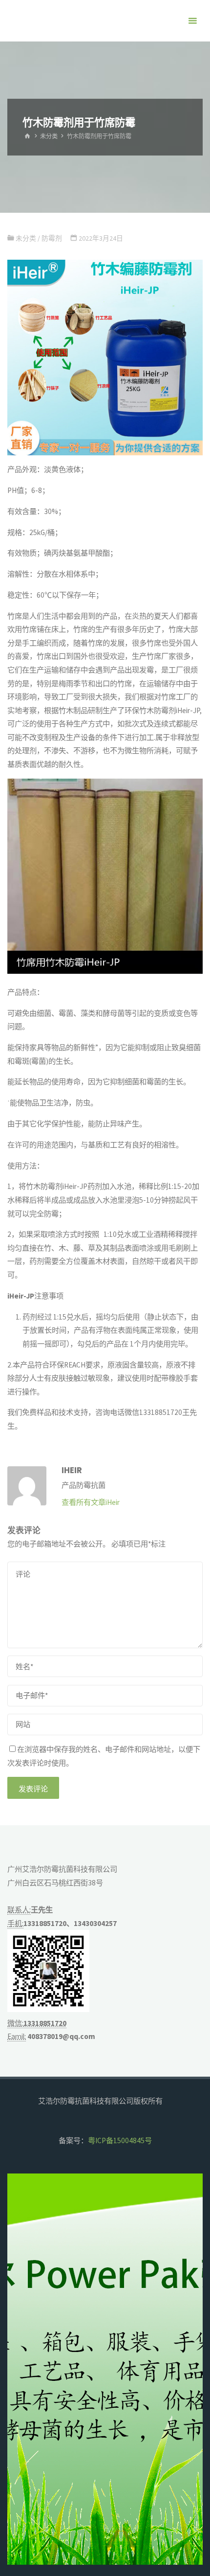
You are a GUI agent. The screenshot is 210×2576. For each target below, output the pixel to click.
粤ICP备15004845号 (120, 2140)
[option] (105, 2369)
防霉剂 (52, 238)
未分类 (49, 136)
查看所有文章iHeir (91, 1502)
